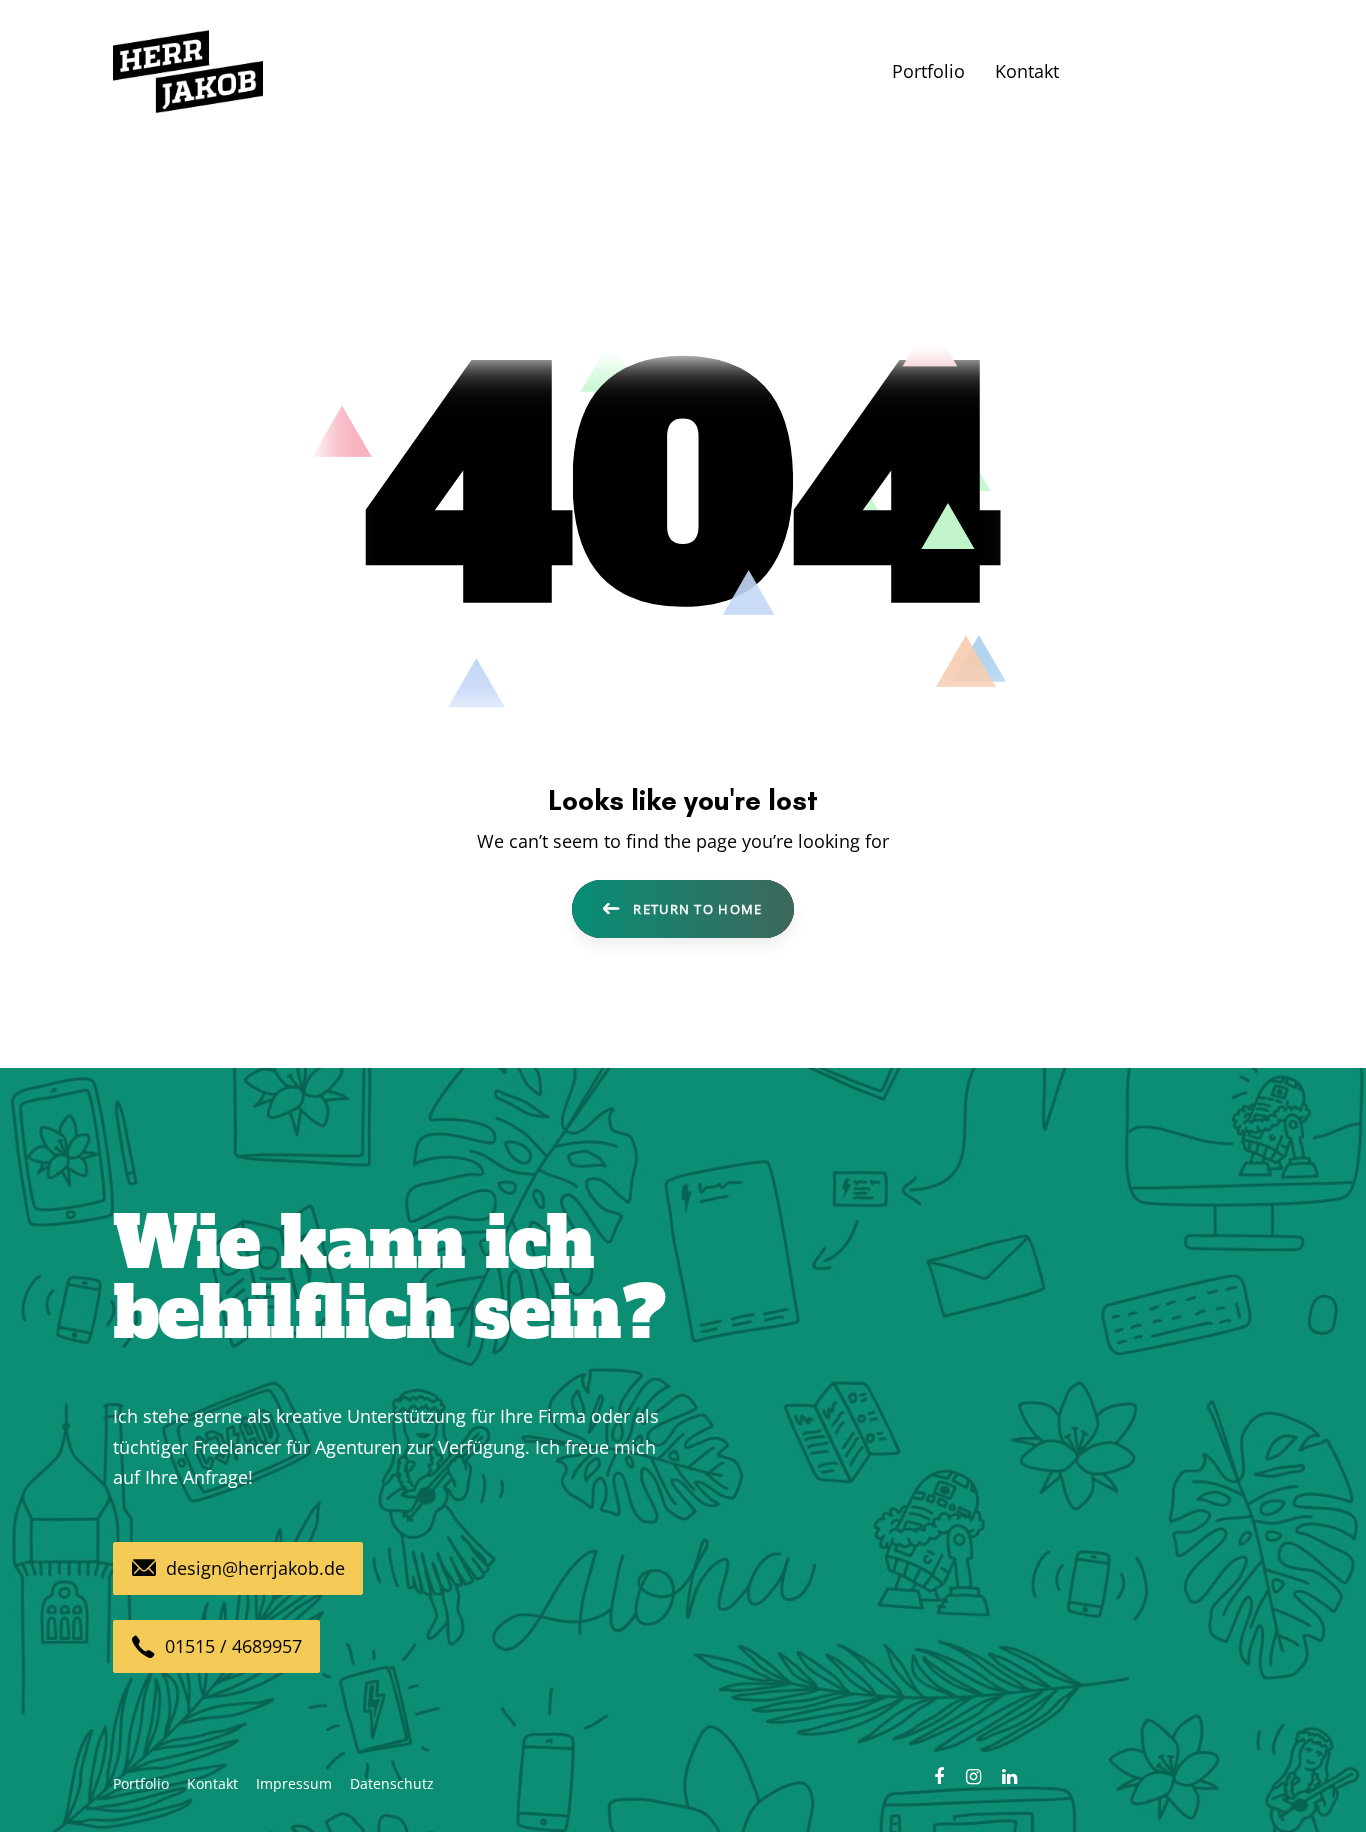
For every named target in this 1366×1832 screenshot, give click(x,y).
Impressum (294, 1783)
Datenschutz (392, 1783)
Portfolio (141, 1783)
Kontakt (212, 1783)
